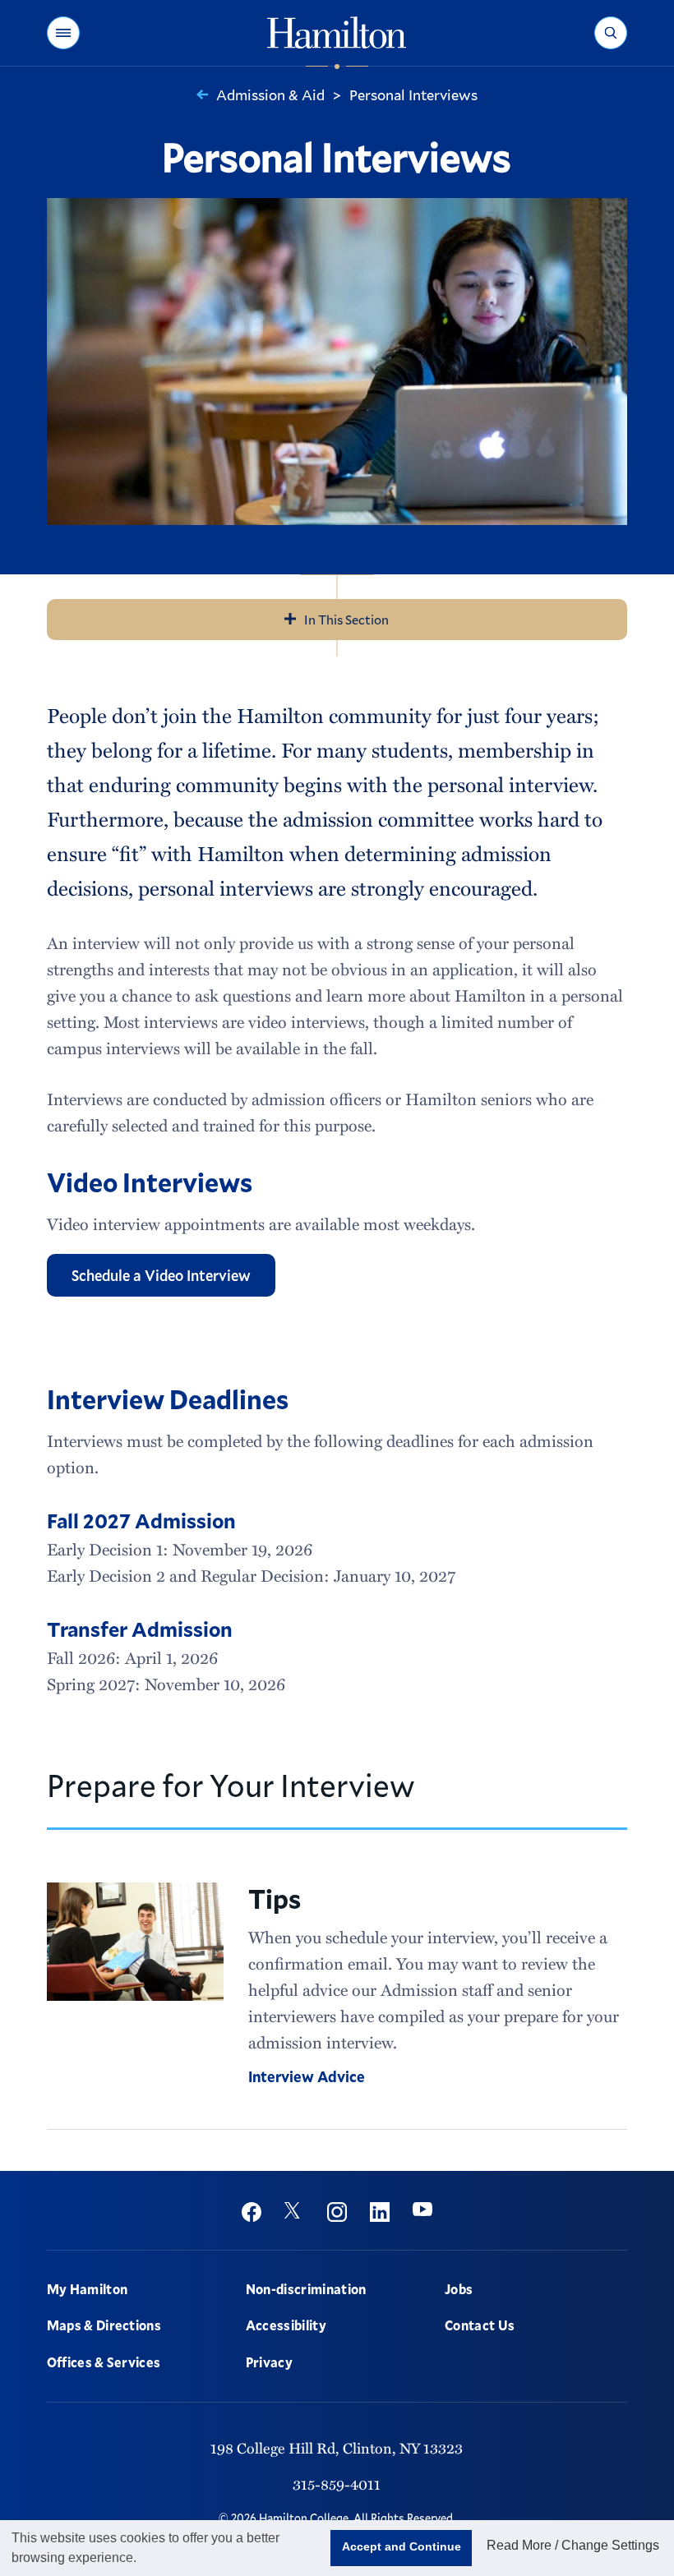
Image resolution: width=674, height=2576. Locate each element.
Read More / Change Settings (573, 2545)
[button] (63, 33)
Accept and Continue (402, 2546)
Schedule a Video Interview (161, 1275)
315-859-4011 (337, 2484)
